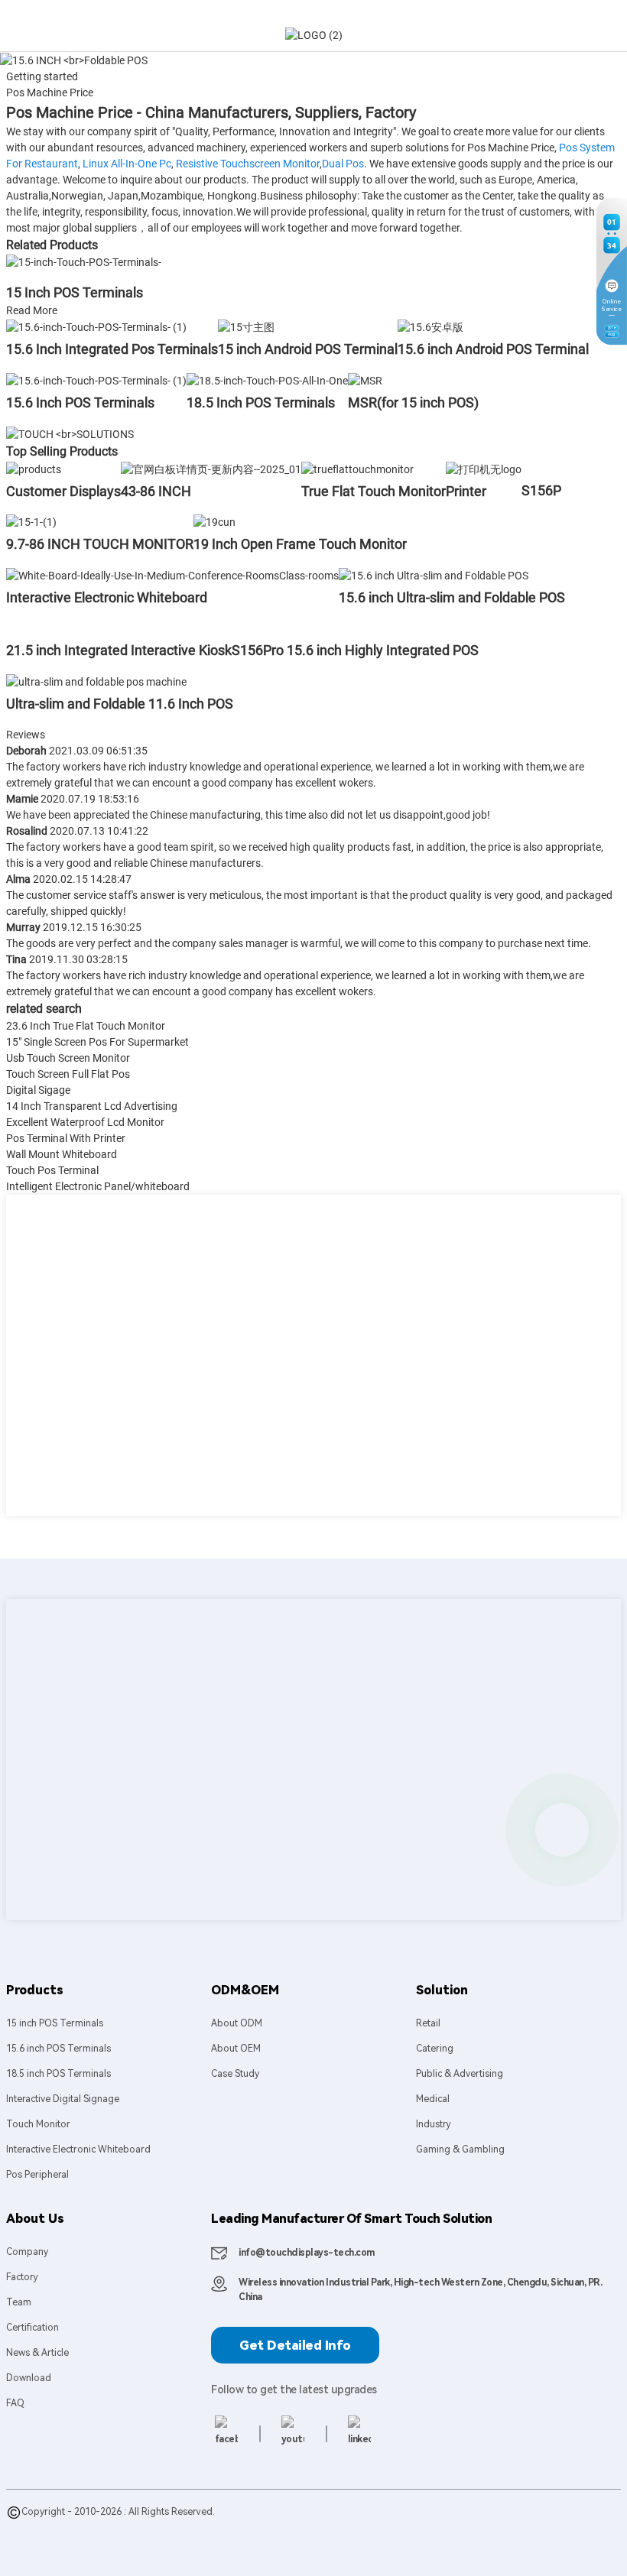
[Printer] (484, 469)
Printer (466, 491)
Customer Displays (63, 491)
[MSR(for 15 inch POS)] (365, 380)
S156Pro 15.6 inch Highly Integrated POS (355, 650)
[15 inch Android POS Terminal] (246, 326)
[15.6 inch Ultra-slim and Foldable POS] (434, 575)
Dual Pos (343, 164)
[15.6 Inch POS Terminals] (96, 380)
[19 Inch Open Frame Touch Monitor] (214, 522)
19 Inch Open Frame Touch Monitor (300, 544)
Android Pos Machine (438, 2527)
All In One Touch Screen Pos (550, 2527)
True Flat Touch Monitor (374, 491)
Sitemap (110, 2527)
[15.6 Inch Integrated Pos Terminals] (96, 326)
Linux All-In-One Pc (127, 164)
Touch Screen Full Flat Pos (68, 1074)
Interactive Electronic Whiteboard (107, 597)
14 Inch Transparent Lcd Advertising (92, 1106)
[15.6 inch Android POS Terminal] (430, 326)
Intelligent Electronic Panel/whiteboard (98, 1186)
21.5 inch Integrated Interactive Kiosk (119, 650)
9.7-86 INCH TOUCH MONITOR (100, 544)
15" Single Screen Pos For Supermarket (97, 1042)
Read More (32, 310)
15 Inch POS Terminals (75, 292)
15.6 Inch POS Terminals (80, 402)
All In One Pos (271, 2527)
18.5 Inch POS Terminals (261, 402)
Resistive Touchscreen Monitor (248, 164)
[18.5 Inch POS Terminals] (267, 380)
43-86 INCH (156, 491)
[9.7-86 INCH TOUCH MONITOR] (31, 522)
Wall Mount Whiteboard (62, 1154)
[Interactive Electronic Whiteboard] (172, 575)
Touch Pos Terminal (52, 1170)
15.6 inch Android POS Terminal (493, 349)
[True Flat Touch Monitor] (357, 469)
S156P (541, 490)
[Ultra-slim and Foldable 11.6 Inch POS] (96, 681)
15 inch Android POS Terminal (308, 349)
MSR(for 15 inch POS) (413, 402)
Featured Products (47, 2527)
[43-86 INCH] (211, 469)
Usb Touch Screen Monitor (68, 1058)
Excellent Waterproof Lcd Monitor (85, 1122)
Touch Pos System (346, 2527)
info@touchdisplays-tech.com (307, 2253)
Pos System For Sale (192, 2527)
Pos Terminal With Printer (66, 1138)
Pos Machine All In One (55, 2542)
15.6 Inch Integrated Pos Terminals (112, 349)
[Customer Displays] (34, 469)
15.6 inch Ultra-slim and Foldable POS (452, 597)
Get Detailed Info (295, 2345)
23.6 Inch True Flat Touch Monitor (86, 1026)
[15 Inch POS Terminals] (84, 262)
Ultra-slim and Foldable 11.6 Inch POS (120, 704)
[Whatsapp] (562, 1830)
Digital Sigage (38, 1090)
